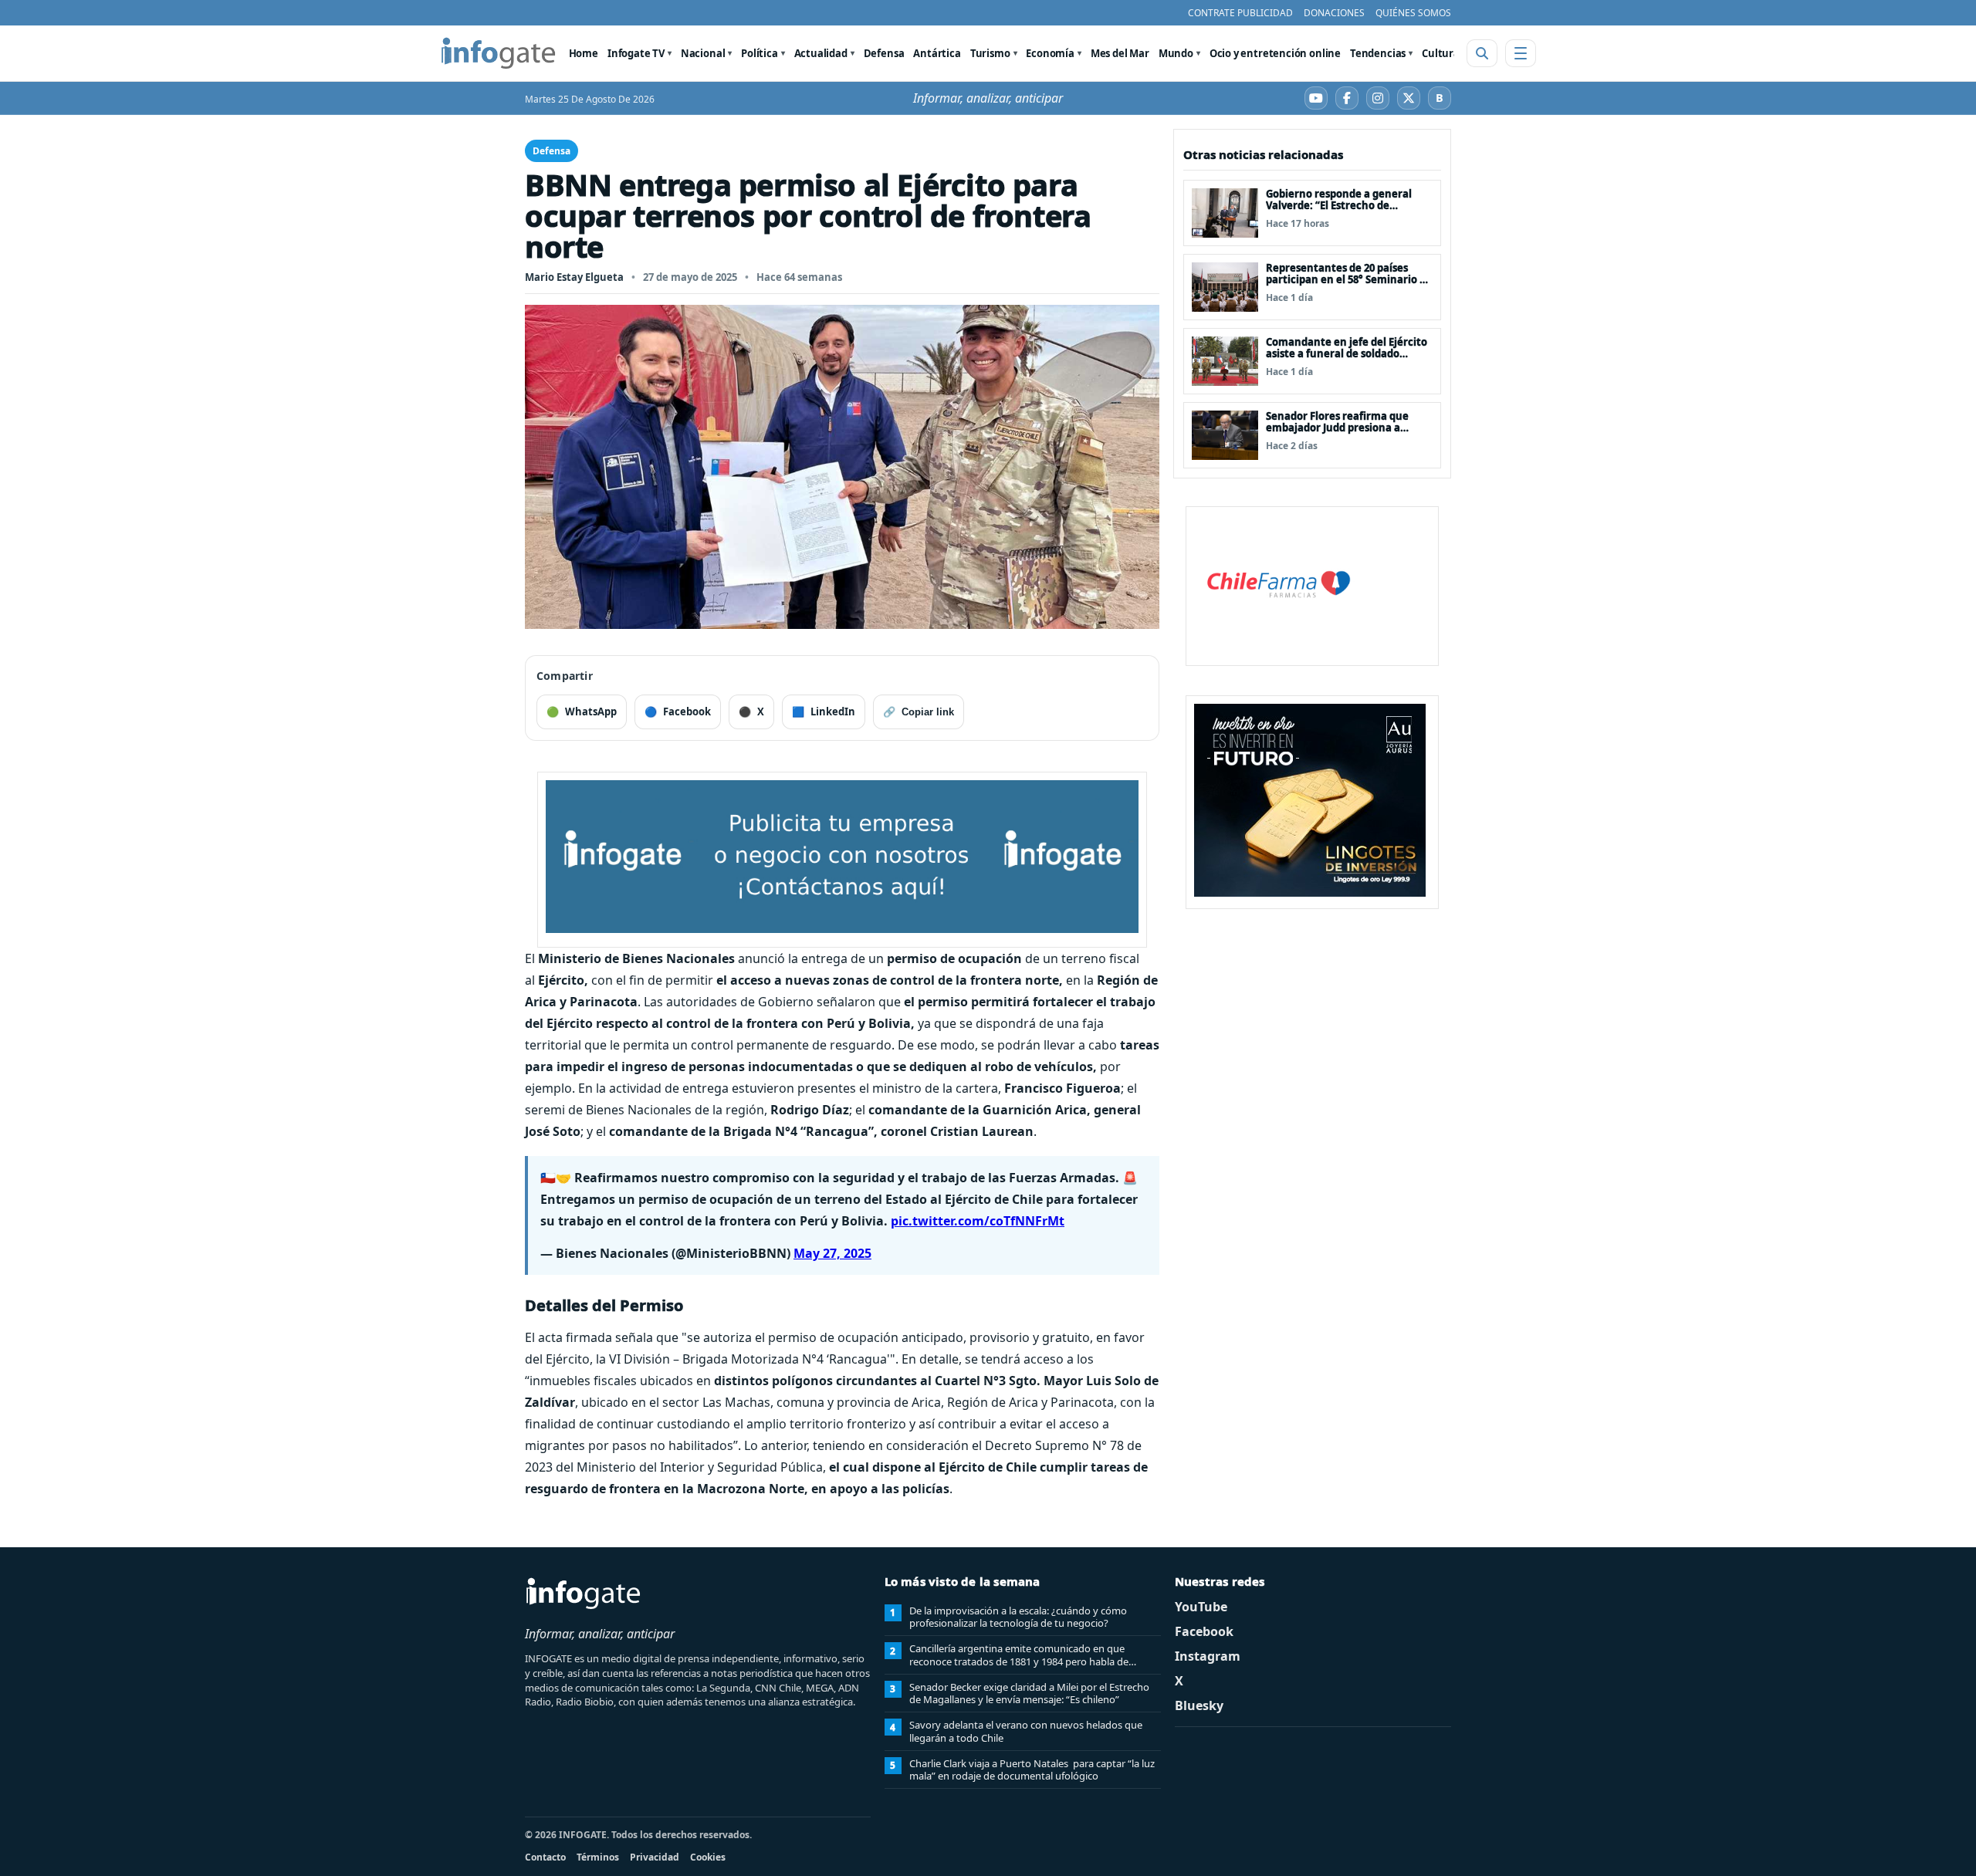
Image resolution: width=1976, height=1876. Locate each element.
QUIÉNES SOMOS (1413, 13)
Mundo (1176, 53)
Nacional (703, 53)
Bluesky (1199, 1705)
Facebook (1204, 1631)
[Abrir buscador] (1482, 53)
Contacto (545, 1857)
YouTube (1201, 1607)
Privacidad (655, 1857)
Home (584, 53)
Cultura (1441, 53)
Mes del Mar (1120, 53)
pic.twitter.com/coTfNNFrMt (978, 1221)
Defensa (884, 53)
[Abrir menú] (1521, 53)
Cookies (708, 1857)
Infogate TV (636, 53)
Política (760, 53)
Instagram (1208, 1656)
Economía (1050, 53)
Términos (598, 1857)
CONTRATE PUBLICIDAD (1240, 13)
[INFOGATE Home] (499, 53)
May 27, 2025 (832, 1253)
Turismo (990, 53)
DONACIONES (1334, 13)
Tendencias (1378, 53)
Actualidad (821, 53)
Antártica (937, 53)
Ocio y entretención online (1275, 53)
